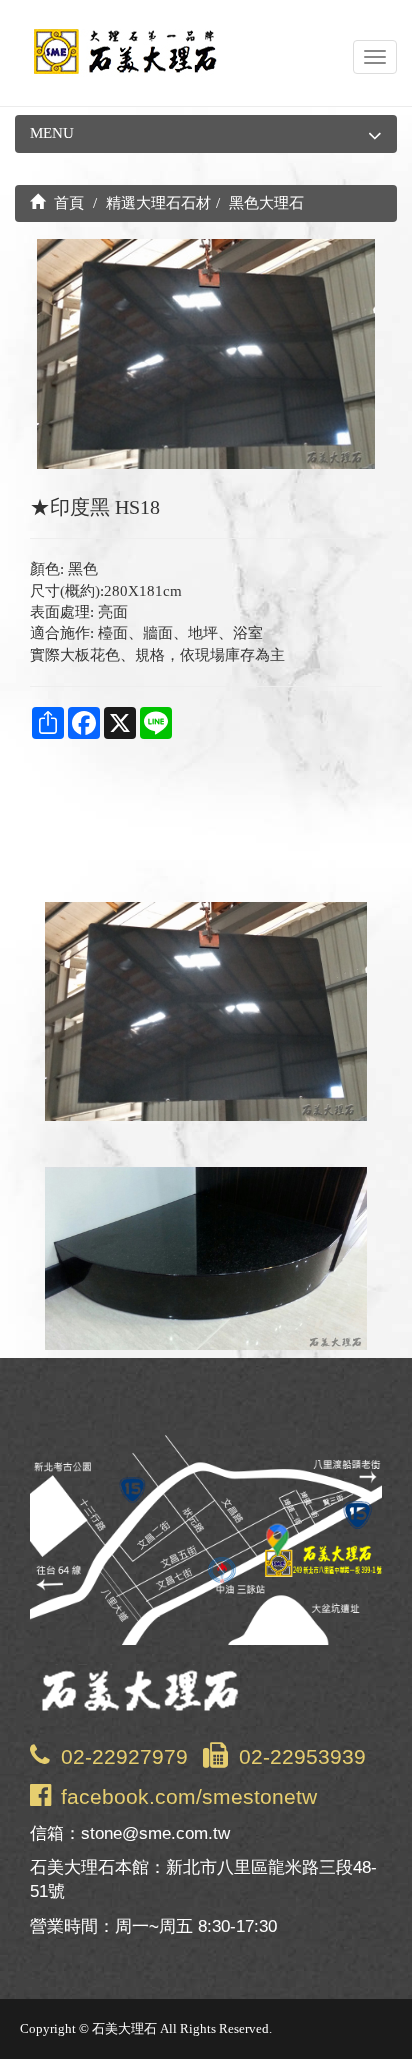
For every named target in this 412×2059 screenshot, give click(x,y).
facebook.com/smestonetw (189, 1796)
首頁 (67, 203)
